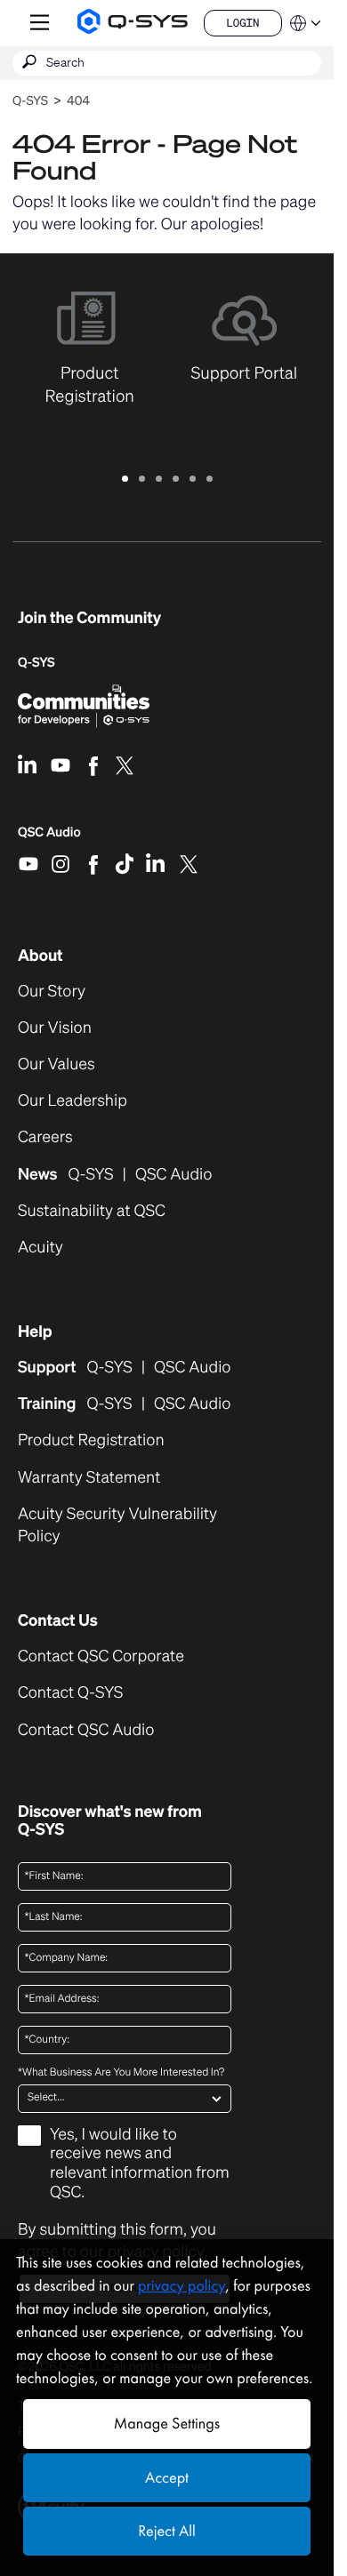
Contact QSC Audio (86, 1730)
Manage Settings (167, 2424)
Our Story (52, 992)
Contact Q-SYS (70, 1692)
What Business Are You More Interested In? (121, 2073)
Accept (167, 2478)
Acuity (40, 1248)
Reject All (166, 2531)
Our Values (56, 1064)
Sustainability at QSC (92, 1211)
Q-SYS (30, 101)
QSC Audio (49, 838)
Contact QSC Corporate (101, 1656)
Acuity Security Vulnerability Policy (117, 1525)
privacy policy (182, 2286)
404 (78, 101)
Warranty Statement (89, 1478)
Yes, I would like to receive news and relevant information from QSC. (140, 2164)
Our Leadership (73, 1101)
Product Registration (91, 1440)
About (40, 956)
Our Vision (55, 1028)
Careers (45, 1137)
